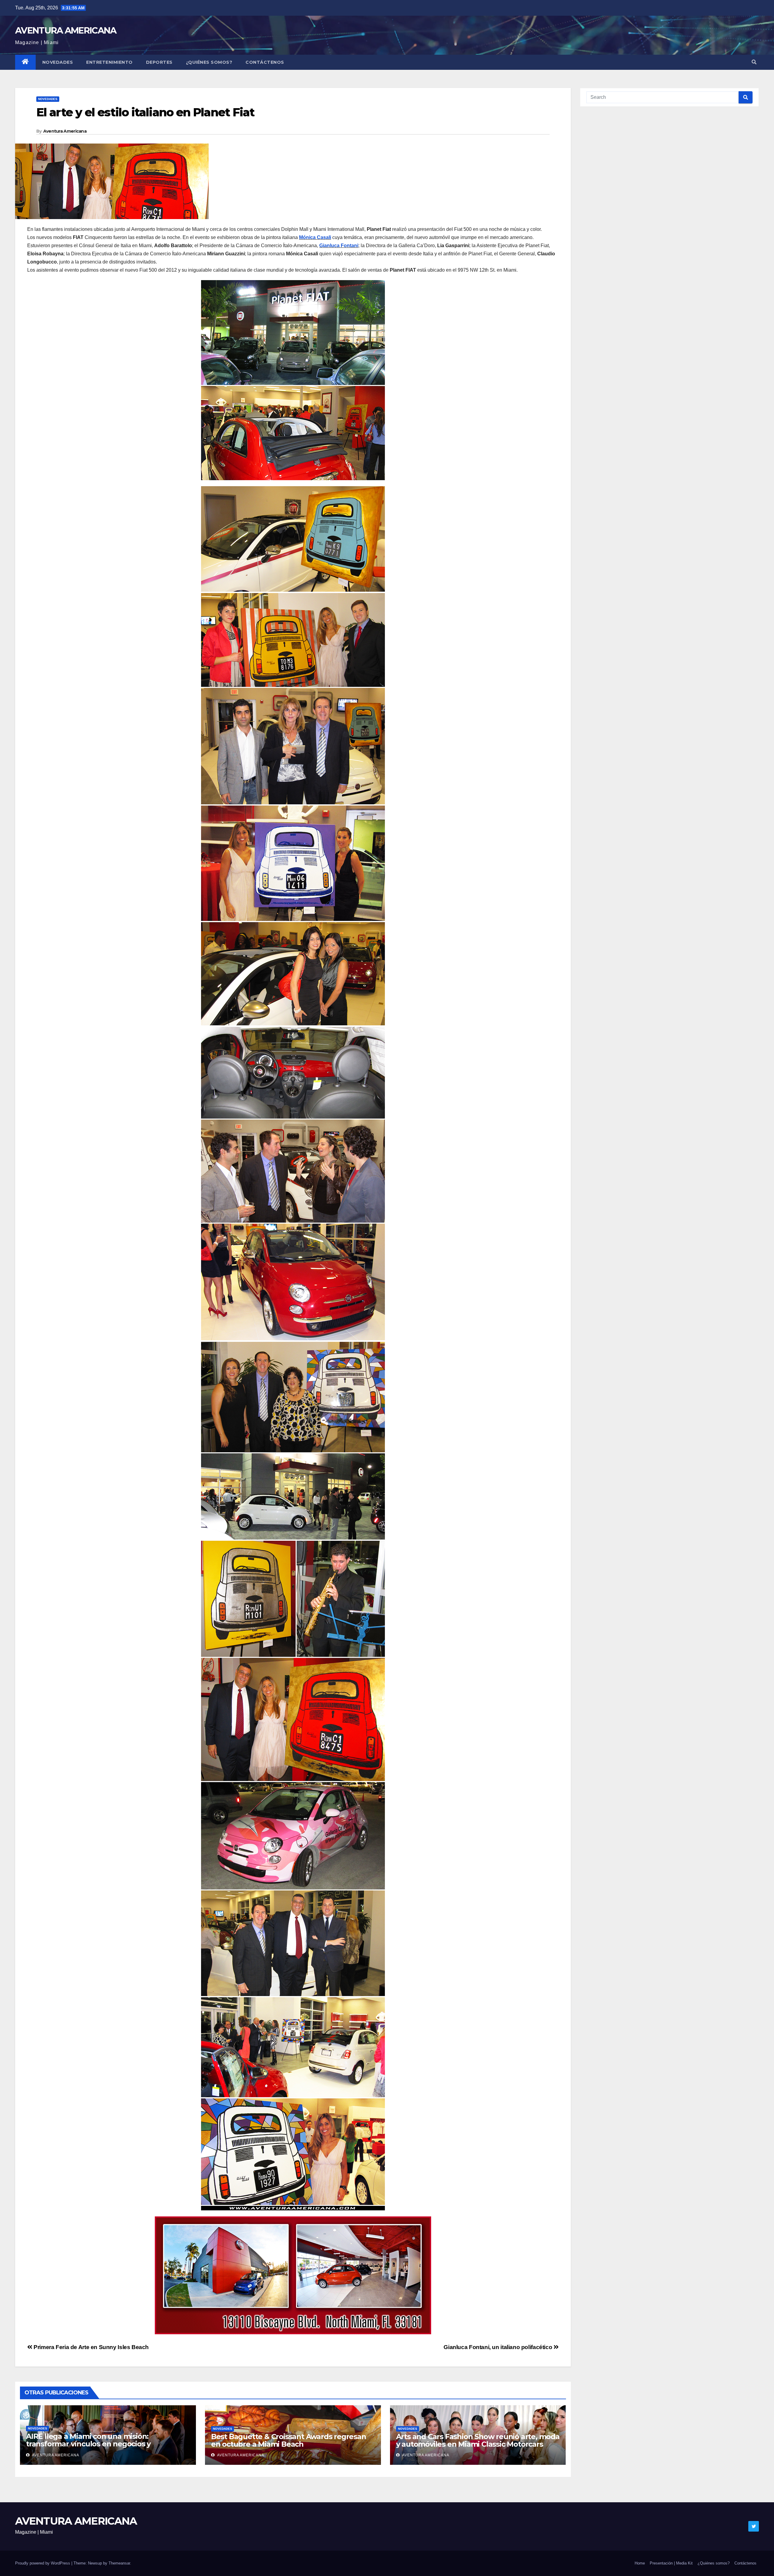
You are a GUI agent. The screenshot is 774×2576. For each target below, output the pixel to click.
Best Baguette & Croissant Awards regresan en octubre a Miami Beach (289, 2440)
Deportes (159, 62)
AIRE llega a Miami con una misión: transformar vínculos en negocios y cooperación (88, 2444)
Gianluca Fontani (339, 246)
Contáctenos (265, 62)
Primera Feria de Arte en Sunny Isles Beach (91, 2347)
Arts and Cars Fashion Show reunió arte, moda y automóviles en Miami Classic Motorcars (478, 2440)
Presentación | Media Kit (671, 2563)
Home (640, 2563)
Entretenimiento (109, 62)
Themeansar (119, 2563)
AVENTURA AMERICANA (66, 30)
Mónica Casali (315, 237)
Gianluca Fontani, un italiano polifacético (499, 2347)
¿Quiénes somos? (209, 62)
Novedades (58, 62)
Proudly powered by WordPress (43, 2563)
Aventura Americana (65, 131)
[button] (754, 62)
